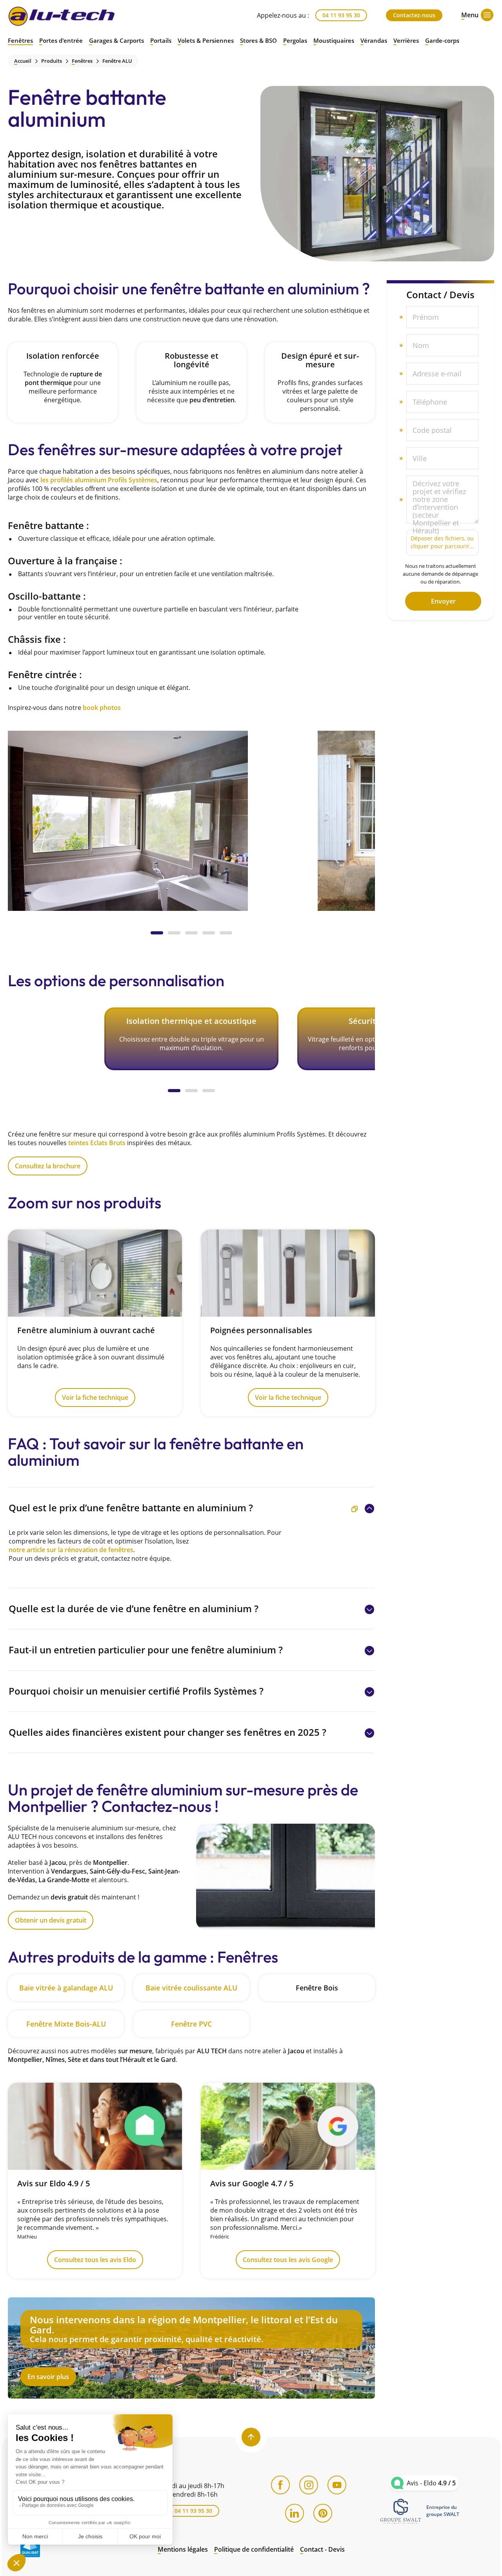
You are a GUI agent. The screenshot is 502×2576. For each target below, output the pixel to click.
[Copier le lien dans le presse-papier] (355, 1509)
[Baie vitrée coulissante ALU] (191, 1988)
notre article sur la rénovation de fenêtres (71, 1550)
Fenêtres (82, 61)
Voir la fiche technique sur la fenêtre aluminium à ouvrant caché (95, 1323)
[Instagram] (309, 2485)
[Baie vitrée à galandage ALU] (66, 1988)
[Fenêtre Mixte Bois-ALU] (66, 2024)
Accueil (23, 61)
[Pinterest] (323, 2513)
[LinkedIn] (295, 2513)
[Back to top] (251, 2437)
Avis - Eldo (431, 2483)
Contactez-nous (414, 15)
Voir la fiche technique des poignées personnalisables (288, 1323)
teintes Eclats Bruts (97, 1143)
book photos (102, 708)
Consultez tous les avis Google (288, 2181)
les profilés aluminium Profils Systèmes (99, 480)
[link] (401, 2511)
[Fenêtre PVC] (191, 2024)
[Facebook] (280, 2485)
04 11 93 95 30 (341, 15)
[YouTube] (337, 2485)
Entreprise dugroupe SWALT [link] (443, 2511)
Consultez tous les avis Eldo (95, 2181)
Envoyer (443, 601)
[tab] (157, 933)
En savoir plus (191, 2348)
